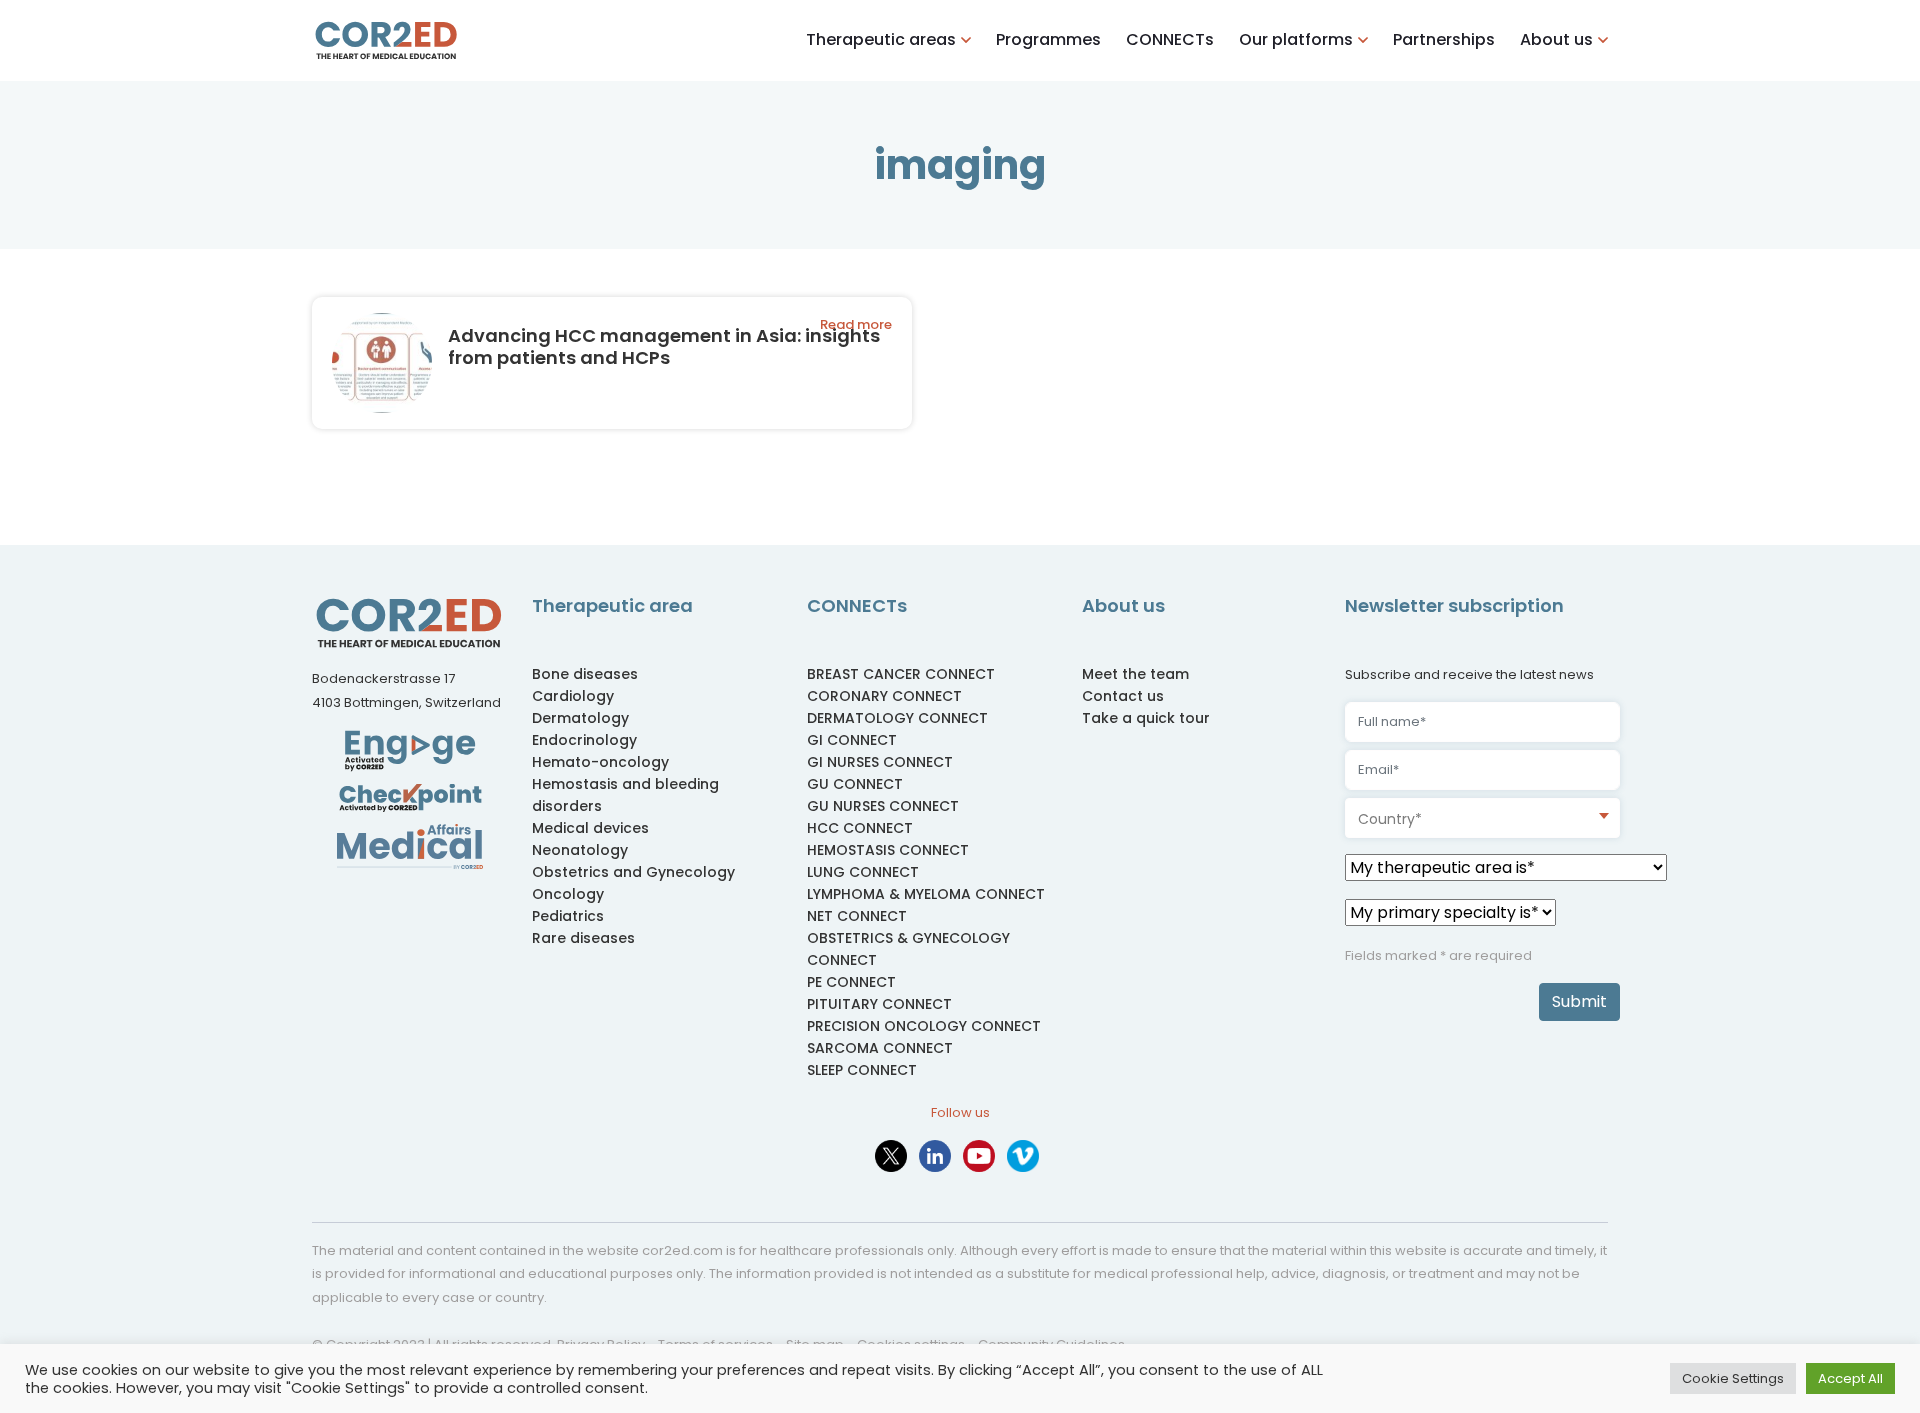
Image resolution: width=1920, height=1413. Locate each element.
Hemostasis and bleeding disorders (625, 795)
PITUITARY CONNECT (879, 1004)
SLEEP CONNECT (862, 1070)
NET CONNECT (857, 916)
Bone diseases (585, 674)
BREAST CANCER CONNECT (901, 674)
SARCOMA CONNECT (880, 1048)
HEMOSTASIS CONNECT (888, 850)
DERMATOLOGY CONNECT (897, 718)
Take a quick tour (1146, 718)
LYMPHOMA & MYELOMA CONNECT (926, 894)
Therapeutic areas (881, 39)
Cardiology (573, 696)
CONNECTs (1170, 39)
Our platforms (1296, 39)
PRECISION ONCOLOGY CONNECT (924, 1026)
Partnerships (1444, 39)
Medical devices (590, 828)
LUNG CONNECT (863, 872)
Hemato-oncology (600, 762)
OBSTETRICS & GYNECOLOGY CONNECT (908, 949)
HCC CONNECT (860, 828)
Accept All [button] (1850, 1378)
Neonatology (580, 850)
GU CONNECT (855, 784)
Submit (1579, 1001)
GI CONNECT (852, 740)
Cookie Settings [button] (1733, 1378)
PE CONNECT (851, 982)
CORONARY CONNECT (884, 696)
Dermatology (580, 718)
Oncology (568, 894)
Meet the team (1135, 674)
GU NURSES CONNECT (883, 806)
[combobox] (1482, 818)
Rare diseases (583, 938)
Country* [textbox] (1390, 819)
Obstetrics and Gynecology (633, 872)
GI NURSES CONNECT (880, 762)
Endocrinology (584, 740)
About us (1556, 39)
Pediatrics (568, 916)
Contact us (1123, 696)
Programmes (1048, 39)
